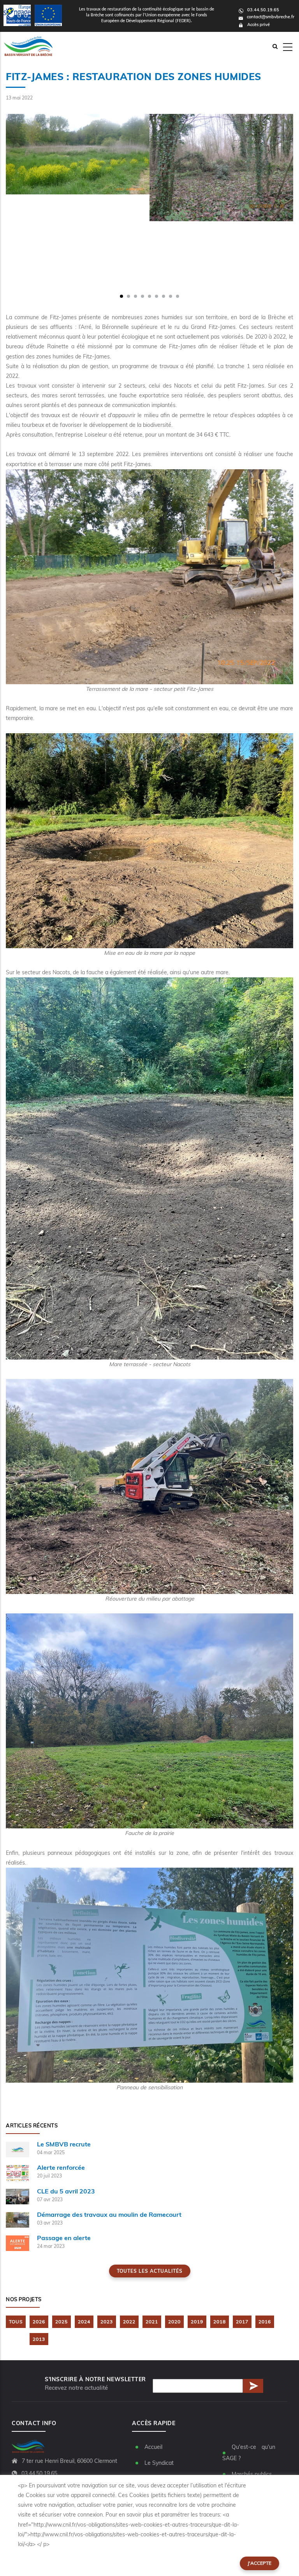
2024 (84, 2322)
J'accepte (259, 2563)
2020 (174, 2322)
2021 (152, 2322)
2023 (107, 2322)
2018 (220, 2322)
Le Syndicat (159, 2463)
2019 (197, 2322)
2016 (265, 2322)
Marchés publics (252, 2474)
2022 (129, 2322)
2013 (39, 2339)
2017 (242, 2322)
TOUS (16, 2322)
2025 (62, 2322)
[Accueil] (26, 46)
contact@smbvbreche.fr (271, 17)
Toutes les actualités (150, 2271)
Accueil (153, 2447)
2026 (39, 2322)
